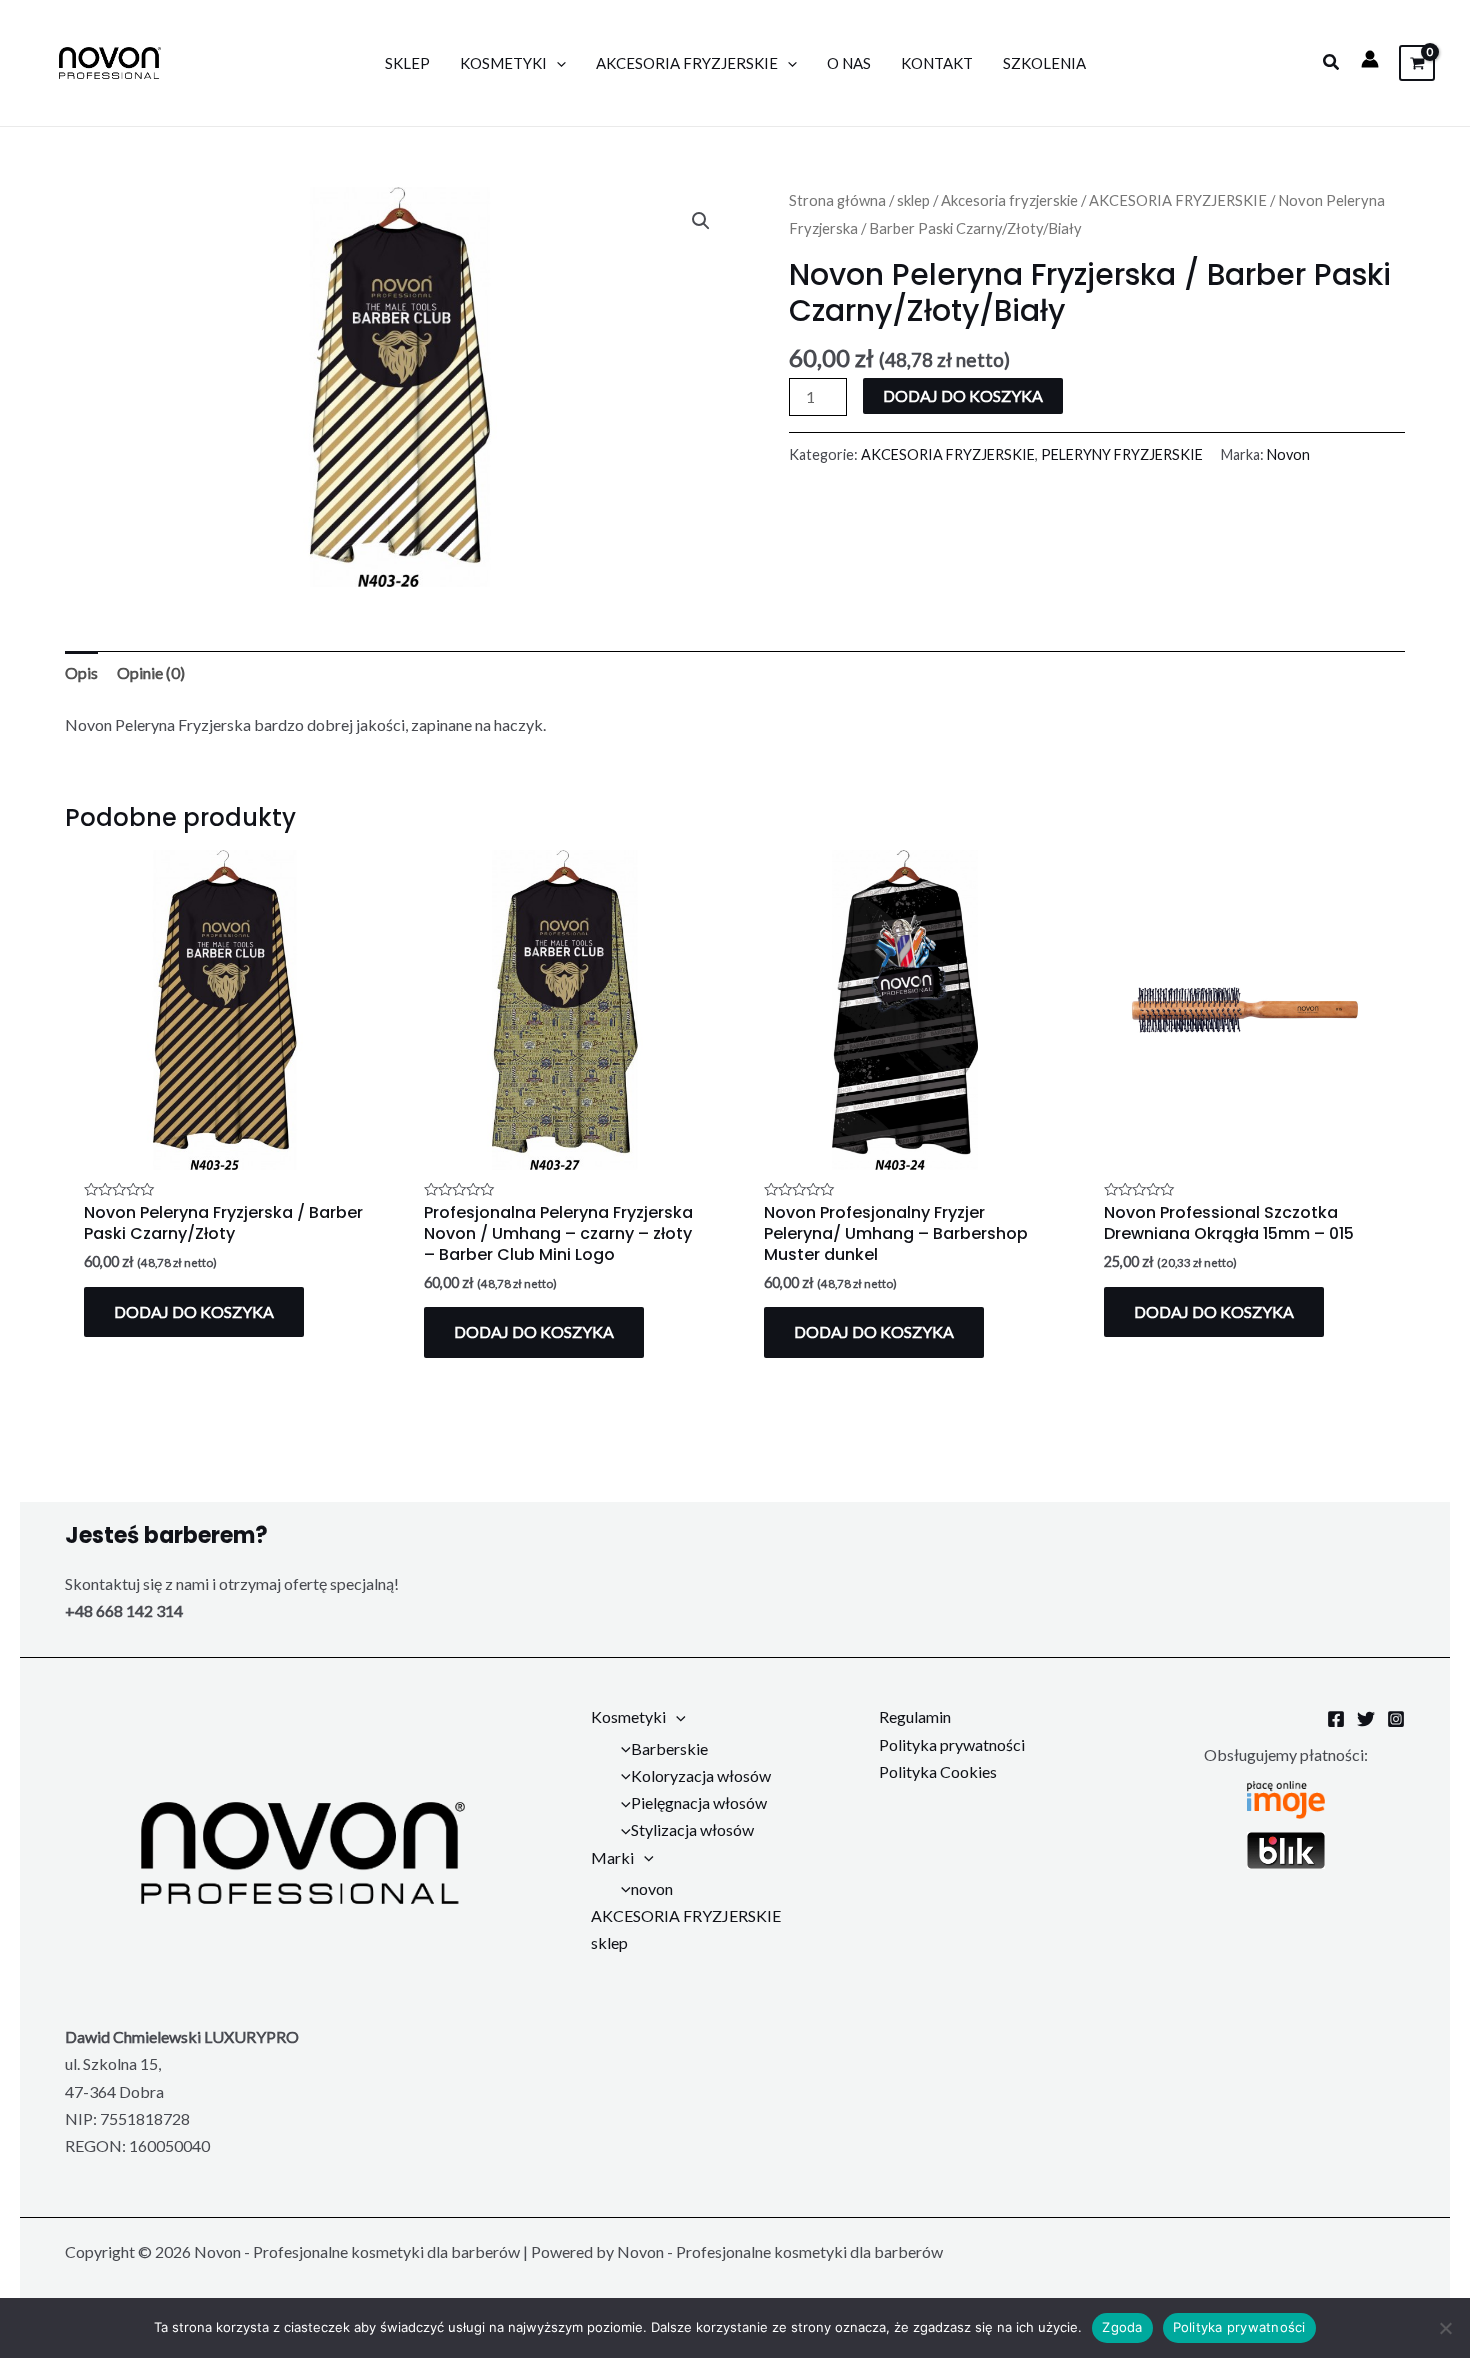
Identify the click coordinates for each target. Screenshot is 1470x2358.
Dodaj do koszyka (963, 395)
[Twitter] (1366, 1719)
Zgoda (1122, 2327)
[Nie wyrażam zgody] (1445, 2328)
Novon (1288, 454)
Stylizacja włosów (692, 1829)
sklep (913, 200)
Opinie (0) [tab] (151, 672)
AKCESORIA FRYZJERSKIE (687, 63)
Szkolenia (1044, 63)
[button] (1332, 62)
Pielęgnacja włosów (699, 1802)
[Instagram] (1396, 1719)
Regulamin (915, 1716)
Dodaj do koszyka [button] (194, 1311)
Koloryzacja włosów (701, 1775)
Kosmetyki (503, 63)
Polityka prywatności (952, 1744)
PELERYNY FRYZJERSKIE (1122, 454)
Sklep (407, 63)
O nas (849, 63)
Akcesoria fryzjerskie (1009, 200)
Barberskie (669, 1748)
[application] (556, 63)
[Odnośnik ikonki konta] (1370, 59)
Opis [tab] (81, 672)
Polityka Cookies (938, 1771)
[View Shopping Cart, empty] (1417, 62)
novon (652, 1888)
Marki (612, 1857)
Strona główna (837, 200)
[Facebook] (1336, 1719)
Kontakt (937, 63)
